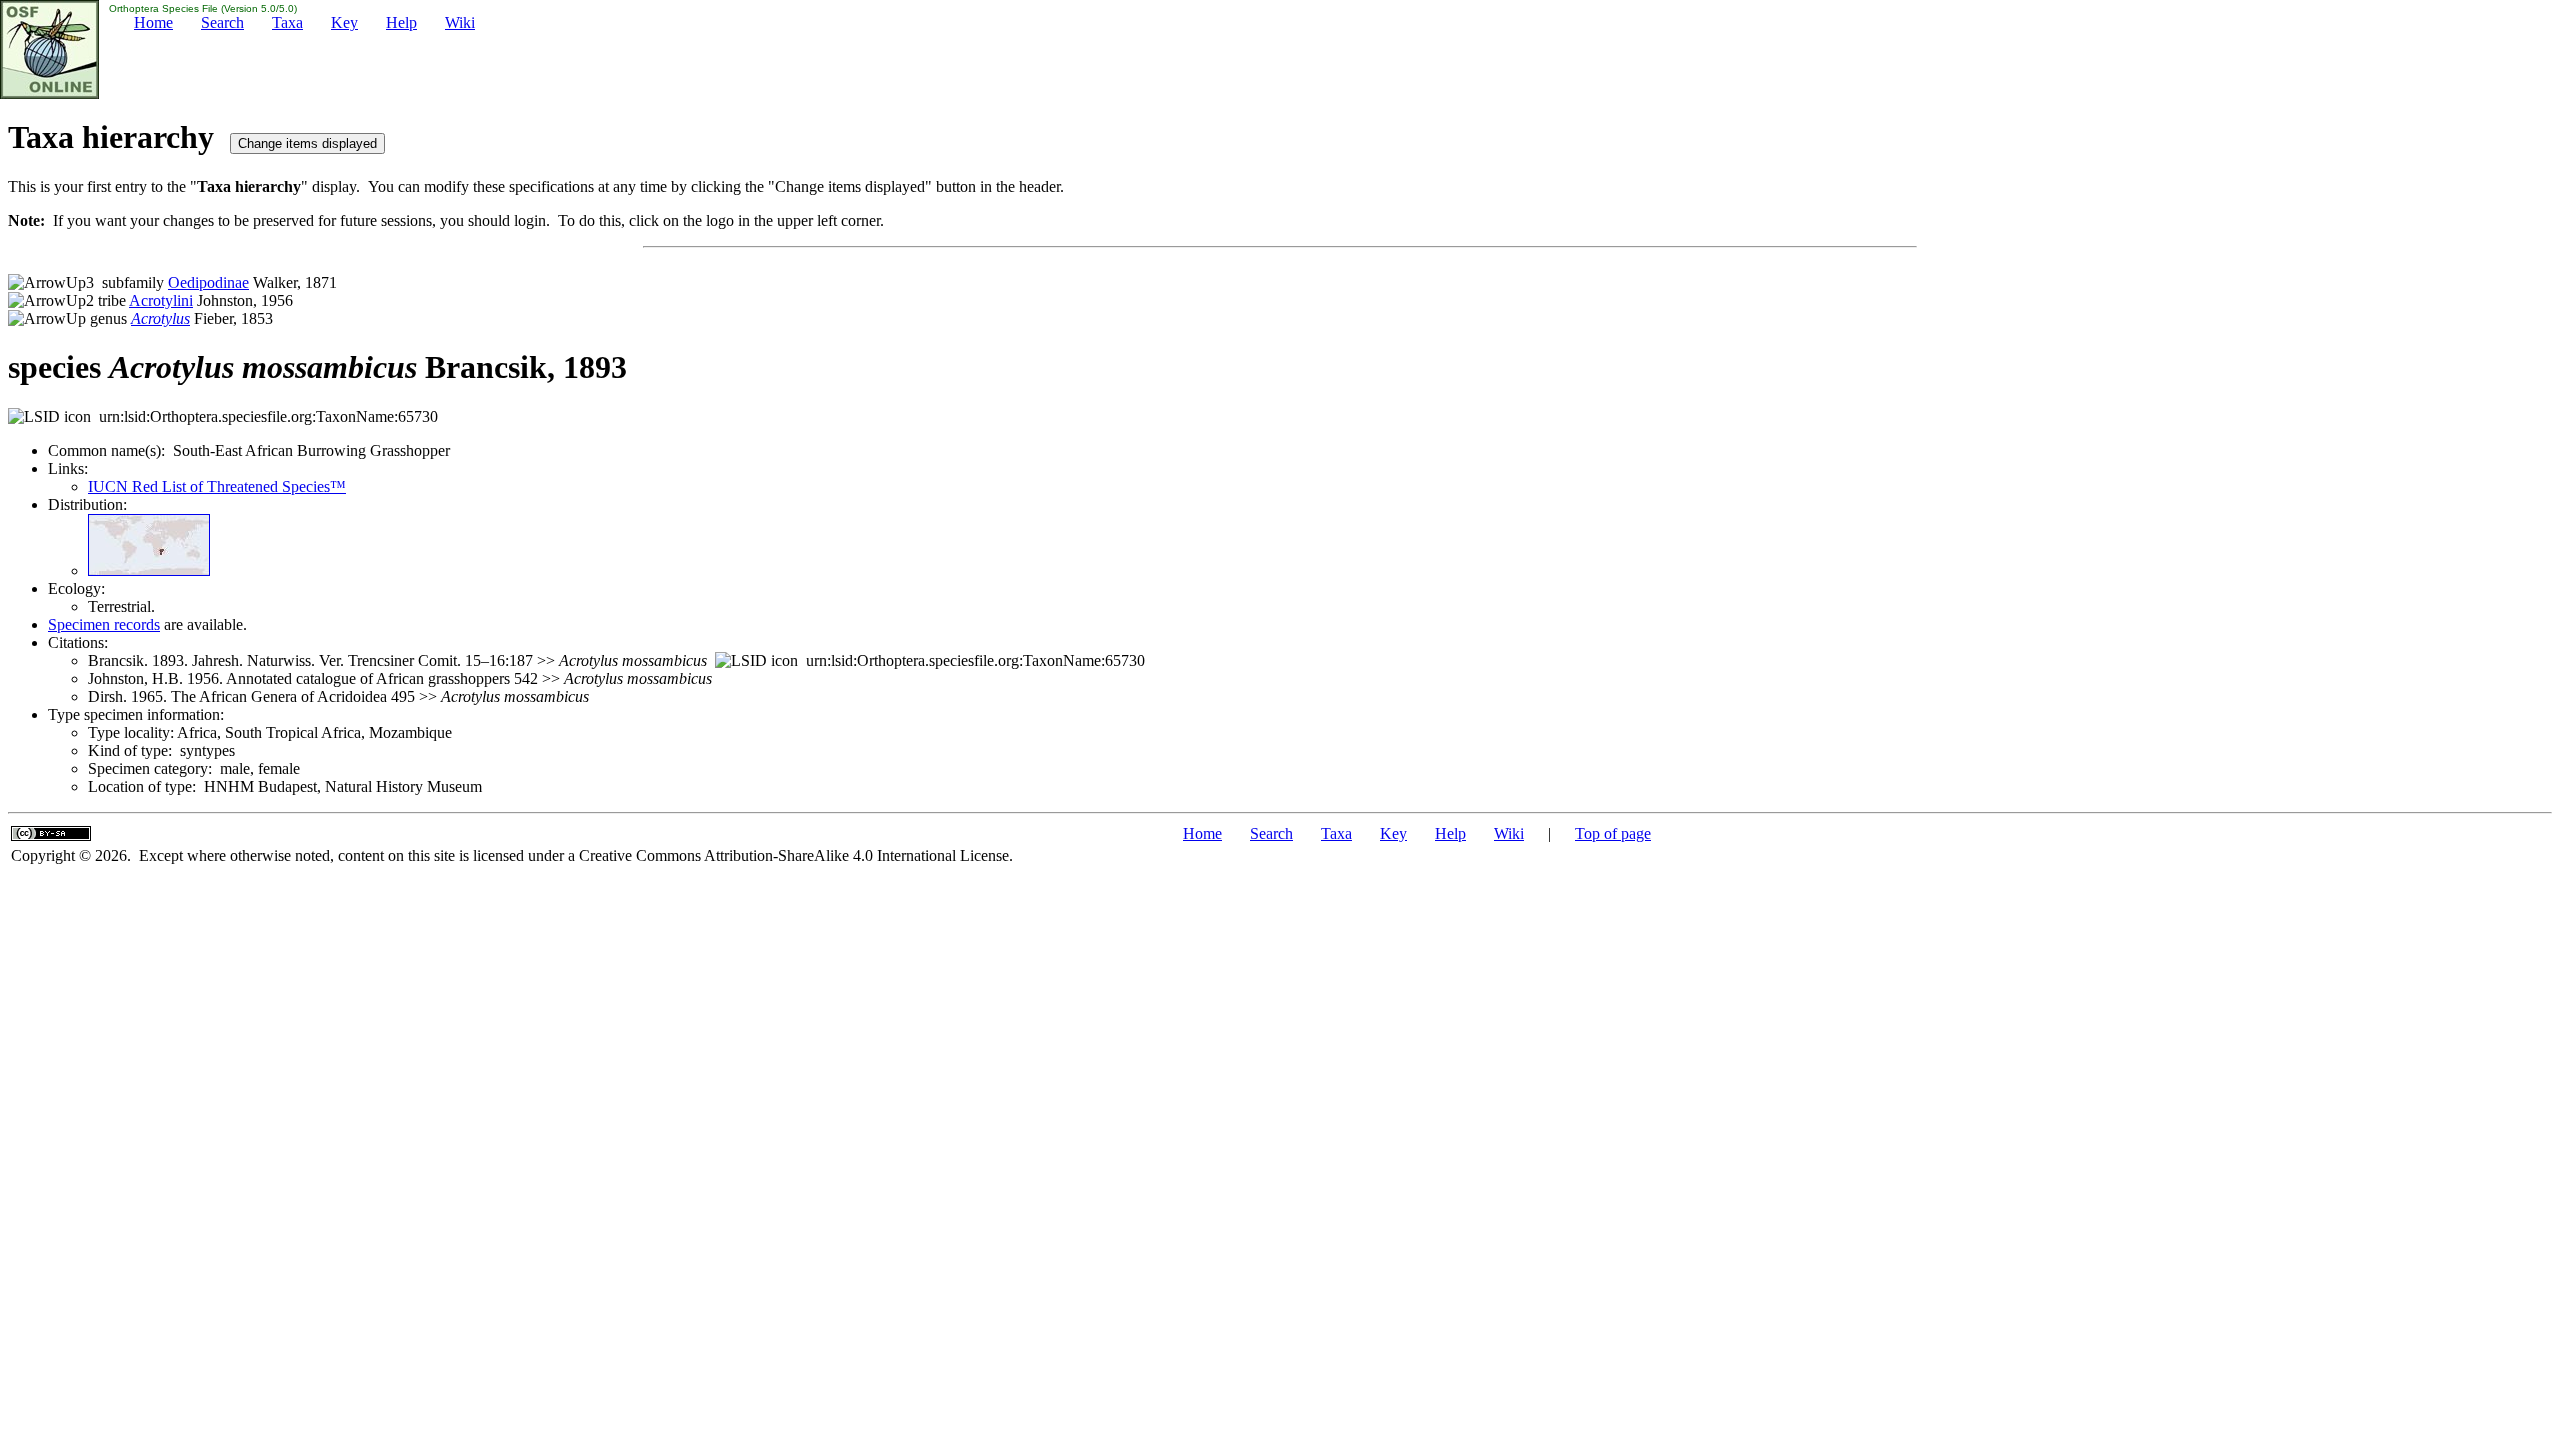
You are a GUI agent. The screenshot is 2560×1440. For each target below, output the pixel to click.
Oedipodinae (208, 282)
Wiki (460, 22)
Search (222, 22)
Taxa (287, 22)
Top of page (1613, 833)
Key (344, 22)
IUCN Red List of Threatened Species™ (217, 486)
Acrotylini (161, 300)
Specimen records (104, 624)
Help (401, 22)
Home (153, 22)
